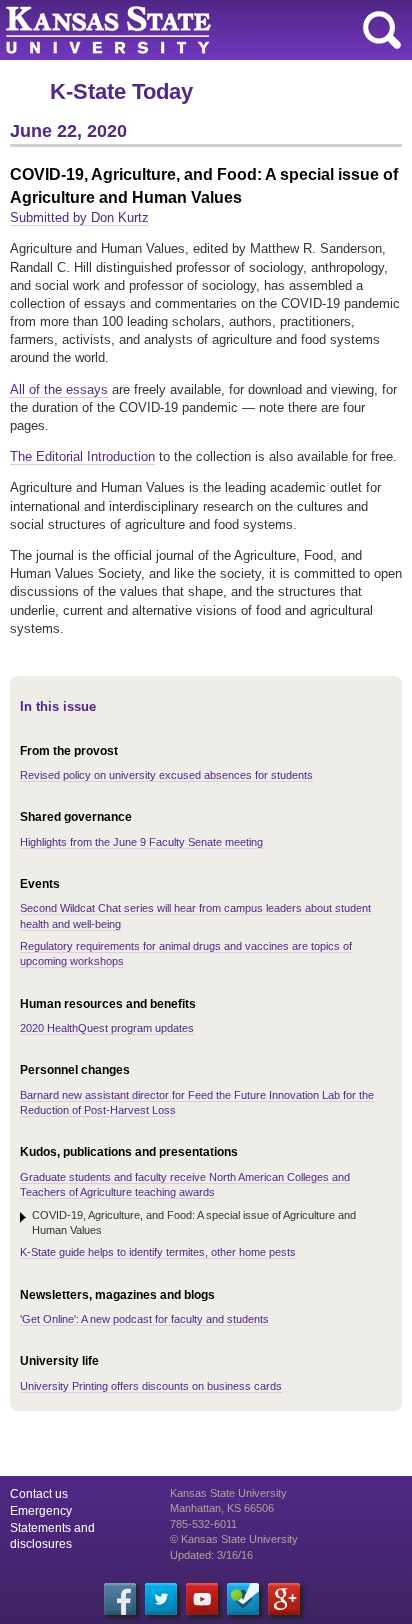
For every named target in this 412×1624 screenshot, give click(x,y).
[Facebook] (120, 1599)
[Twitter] (161, 1599)
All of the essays (59, 389)
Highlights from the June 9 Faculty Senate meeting (141, 842)
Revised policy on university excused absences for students (166, 775)
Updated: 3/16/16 (211, 1555)
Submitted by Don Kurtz (79, 217)
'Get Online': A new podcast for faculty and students (144, 1319)
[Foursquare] (243, 1599)
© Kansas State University (234, 1539)
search (382, 30)
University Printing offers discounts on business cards (151, 1386)
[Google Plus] (284, 1599)
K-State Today (121, 91)
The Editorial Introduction (82, 456)
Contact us (39, 1494)
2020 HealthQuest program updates (107, 1028)
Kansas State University (182, 30)
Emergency (41, 1511)
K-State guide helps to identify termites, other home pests (158, 1252)
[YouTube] (202, 1599)
